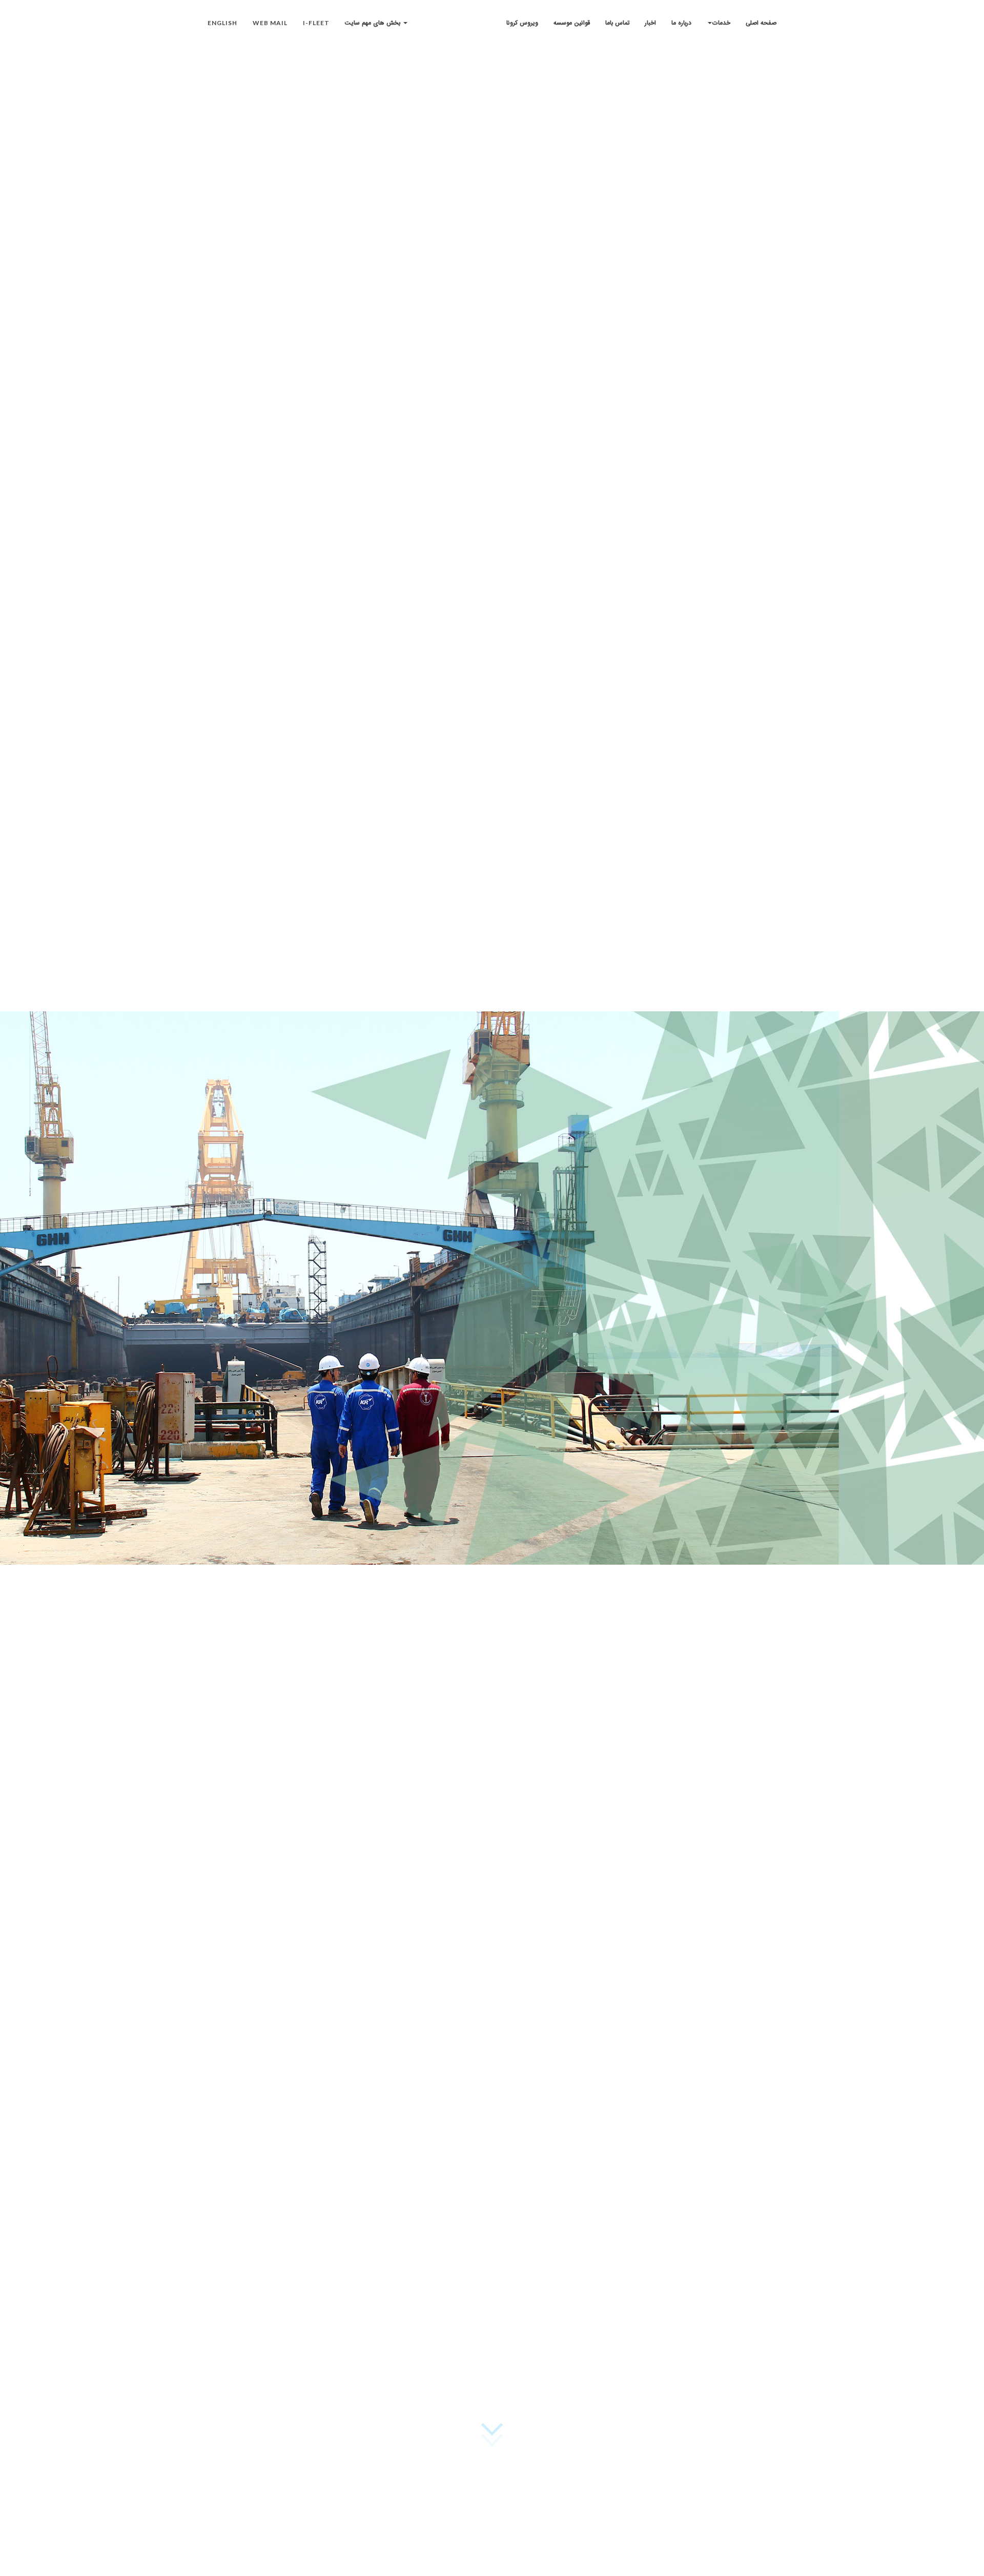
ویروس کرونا (522, 23)
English (222, 23)
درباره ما (681, 23)
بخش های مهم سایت (374, 23)
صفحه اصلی (761, 23)
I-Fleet (316, 23)
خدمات (721, 23)
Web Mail (270, 23)
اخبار (650, 23)
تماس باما (617, 23)
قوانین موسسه (572, 23)
